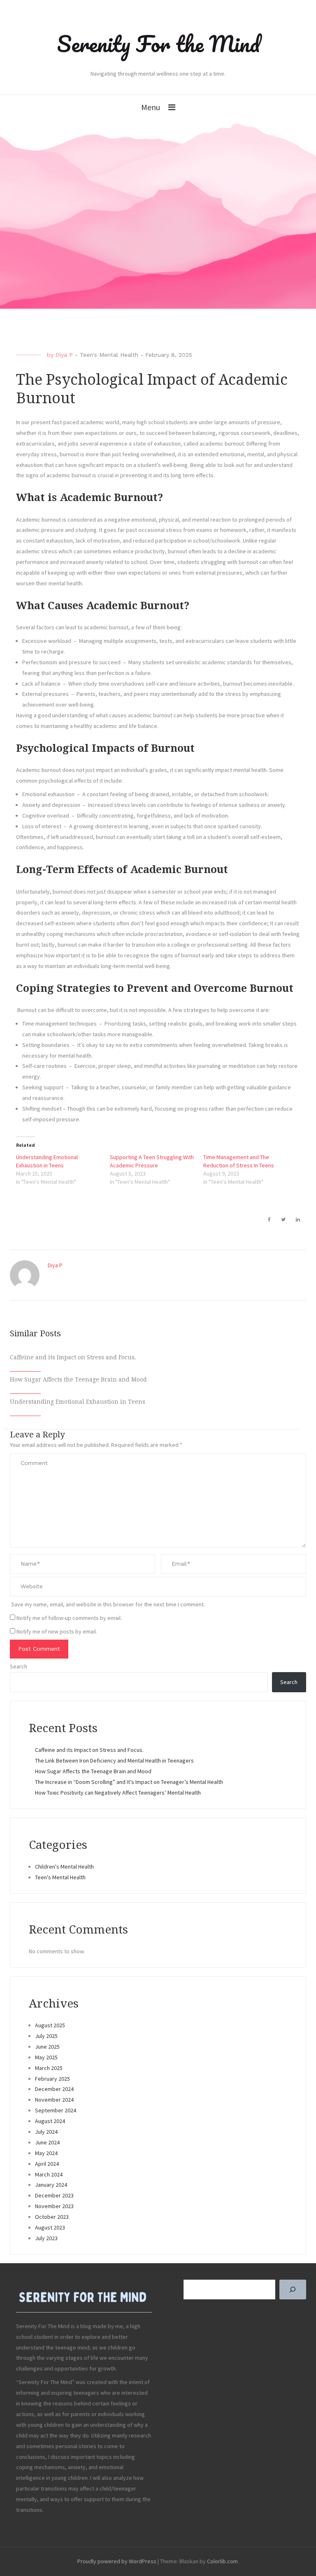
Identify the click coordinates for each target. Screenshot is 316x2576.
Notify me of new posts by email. (57, 1631)
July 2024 (46, 2132)
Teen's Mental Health (109, 355)
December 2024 (54, 2089)
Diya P (64, 355)
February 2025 (52, 2079)
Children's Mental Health (64, 1867)
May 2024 (46, 2153)
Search (19, 1666)
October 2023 (52, 2217)
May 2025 (46, 2057)
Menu (151, 107)
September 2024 (56, 2110)
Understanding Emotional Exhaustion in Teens (78, 1402)
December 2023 (54, 2195)
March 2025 (49, 2068)
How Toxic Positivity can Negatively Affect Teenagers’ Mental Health (118, 1793)
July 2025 (46, 2036)
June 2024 (47, 2142)
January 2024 (51, 2185)
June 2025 (47, 2047)
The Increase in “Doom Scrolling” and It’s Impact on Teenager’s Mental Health (129, 1782)
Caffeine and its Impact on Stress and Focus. (73, 1357)
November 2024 (54, 2100)
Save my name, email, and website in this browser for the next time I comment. (108, 1604)
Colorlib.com (222, 2561)
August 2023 (50, 2227)
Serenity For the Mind (158, 44)
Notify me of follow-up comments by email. (69, 1618)
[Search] (293, 2290)
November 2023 (54, 2206)
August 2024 (50, 2121)
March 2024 (49, 2174)
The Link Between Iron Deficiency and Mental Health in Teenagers (114, 1760)
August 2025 (50, 2025)
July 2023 (46, 2238)
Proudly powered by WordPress (117, 2561)
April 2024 (47, 2164)
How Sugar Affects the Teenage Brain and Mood (78, 1379)
